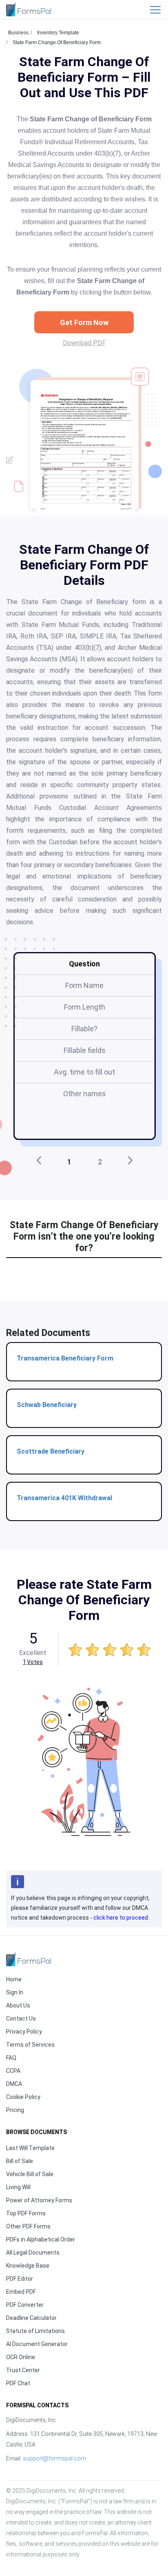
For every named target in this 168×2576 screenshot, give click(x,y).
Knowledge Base (28, 2266)
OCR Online (21, 2357)
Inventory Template (58, 33)
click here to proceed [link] (121, 1918)
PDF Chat (18, 2383)
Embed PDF (21, 2292)
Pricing (15, 2110)
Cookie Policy (23, 2097)
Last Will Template (30, 2148)
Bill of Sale (20, 2161)
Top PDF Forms (26, 2213)
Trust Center (23, 2370)
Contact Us (21, 2018)
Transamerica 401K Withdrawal (64, 1498)
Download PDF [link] (84, 343)
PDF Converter (25, 2305)
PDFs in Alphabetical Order (41, 2239)
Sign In (15, 1992)
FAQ (11, 2058)
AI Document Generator (37, 2344)
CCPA (13, 2071)
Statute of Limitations (35, 2331)
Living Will (18, 2187)
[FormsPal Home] (29, 1959)
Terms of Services (30, 2045)
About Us (18, 2005)
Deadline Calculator (31, 2318)
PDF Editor (20, 2279)
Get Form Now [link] (84, 322)
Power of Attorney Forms (39, 2200)
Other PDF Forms (28, 2226)
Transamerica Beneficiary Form (65, 1358)
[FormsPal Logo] (29, 9)
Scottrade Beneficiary (51, 1451)
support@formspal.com (54, 2458)
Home (14, 1979)
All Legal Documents (33, 2253)
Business (18, 33)
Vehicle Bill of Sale (30, 2174)
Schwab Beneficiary (47, 1405)
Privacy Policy (24, 2032)
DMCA (14, 2084)
